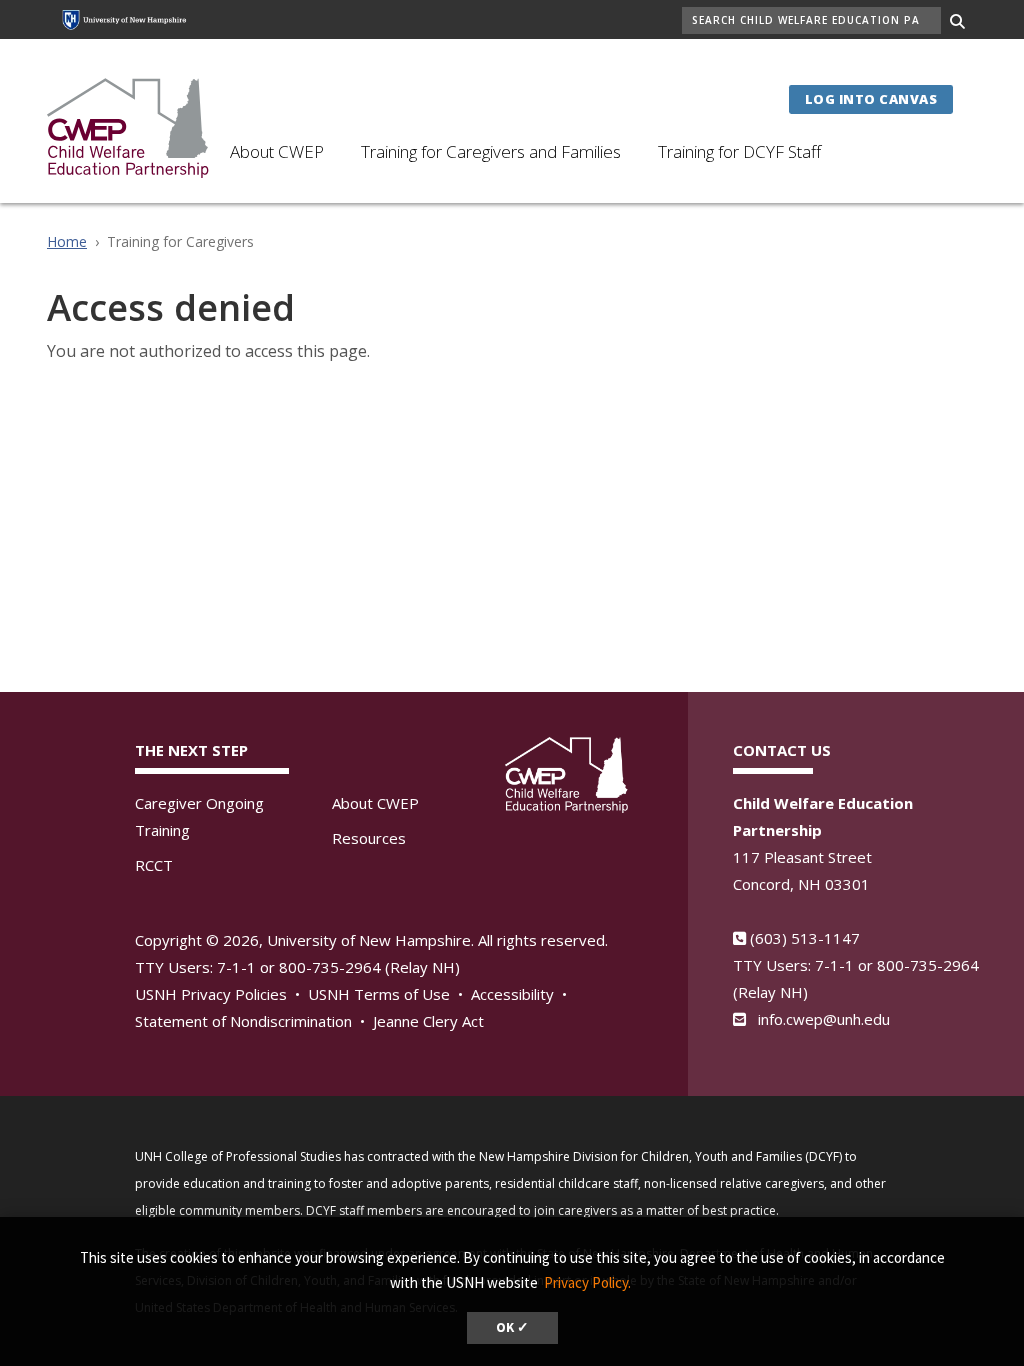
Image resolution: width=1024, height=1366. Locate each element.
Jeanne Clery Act (428, 1021)
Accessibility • (521, 994)
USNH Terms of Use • (387, 994)
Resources (369, 838)
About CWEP (277, 151)
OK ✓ (512, 1327)
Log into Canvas (871, 99)
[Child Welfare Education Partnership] (129, 126)
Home (67, 241)
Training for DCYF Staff (739, 151)
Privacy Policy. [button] (587, 1282)
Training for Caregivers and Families (491, 151)
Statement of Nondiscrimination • (252, 1021)
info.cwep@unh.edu (824, 1019)
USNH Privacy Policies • (219, 994)
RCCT (154, 865)
